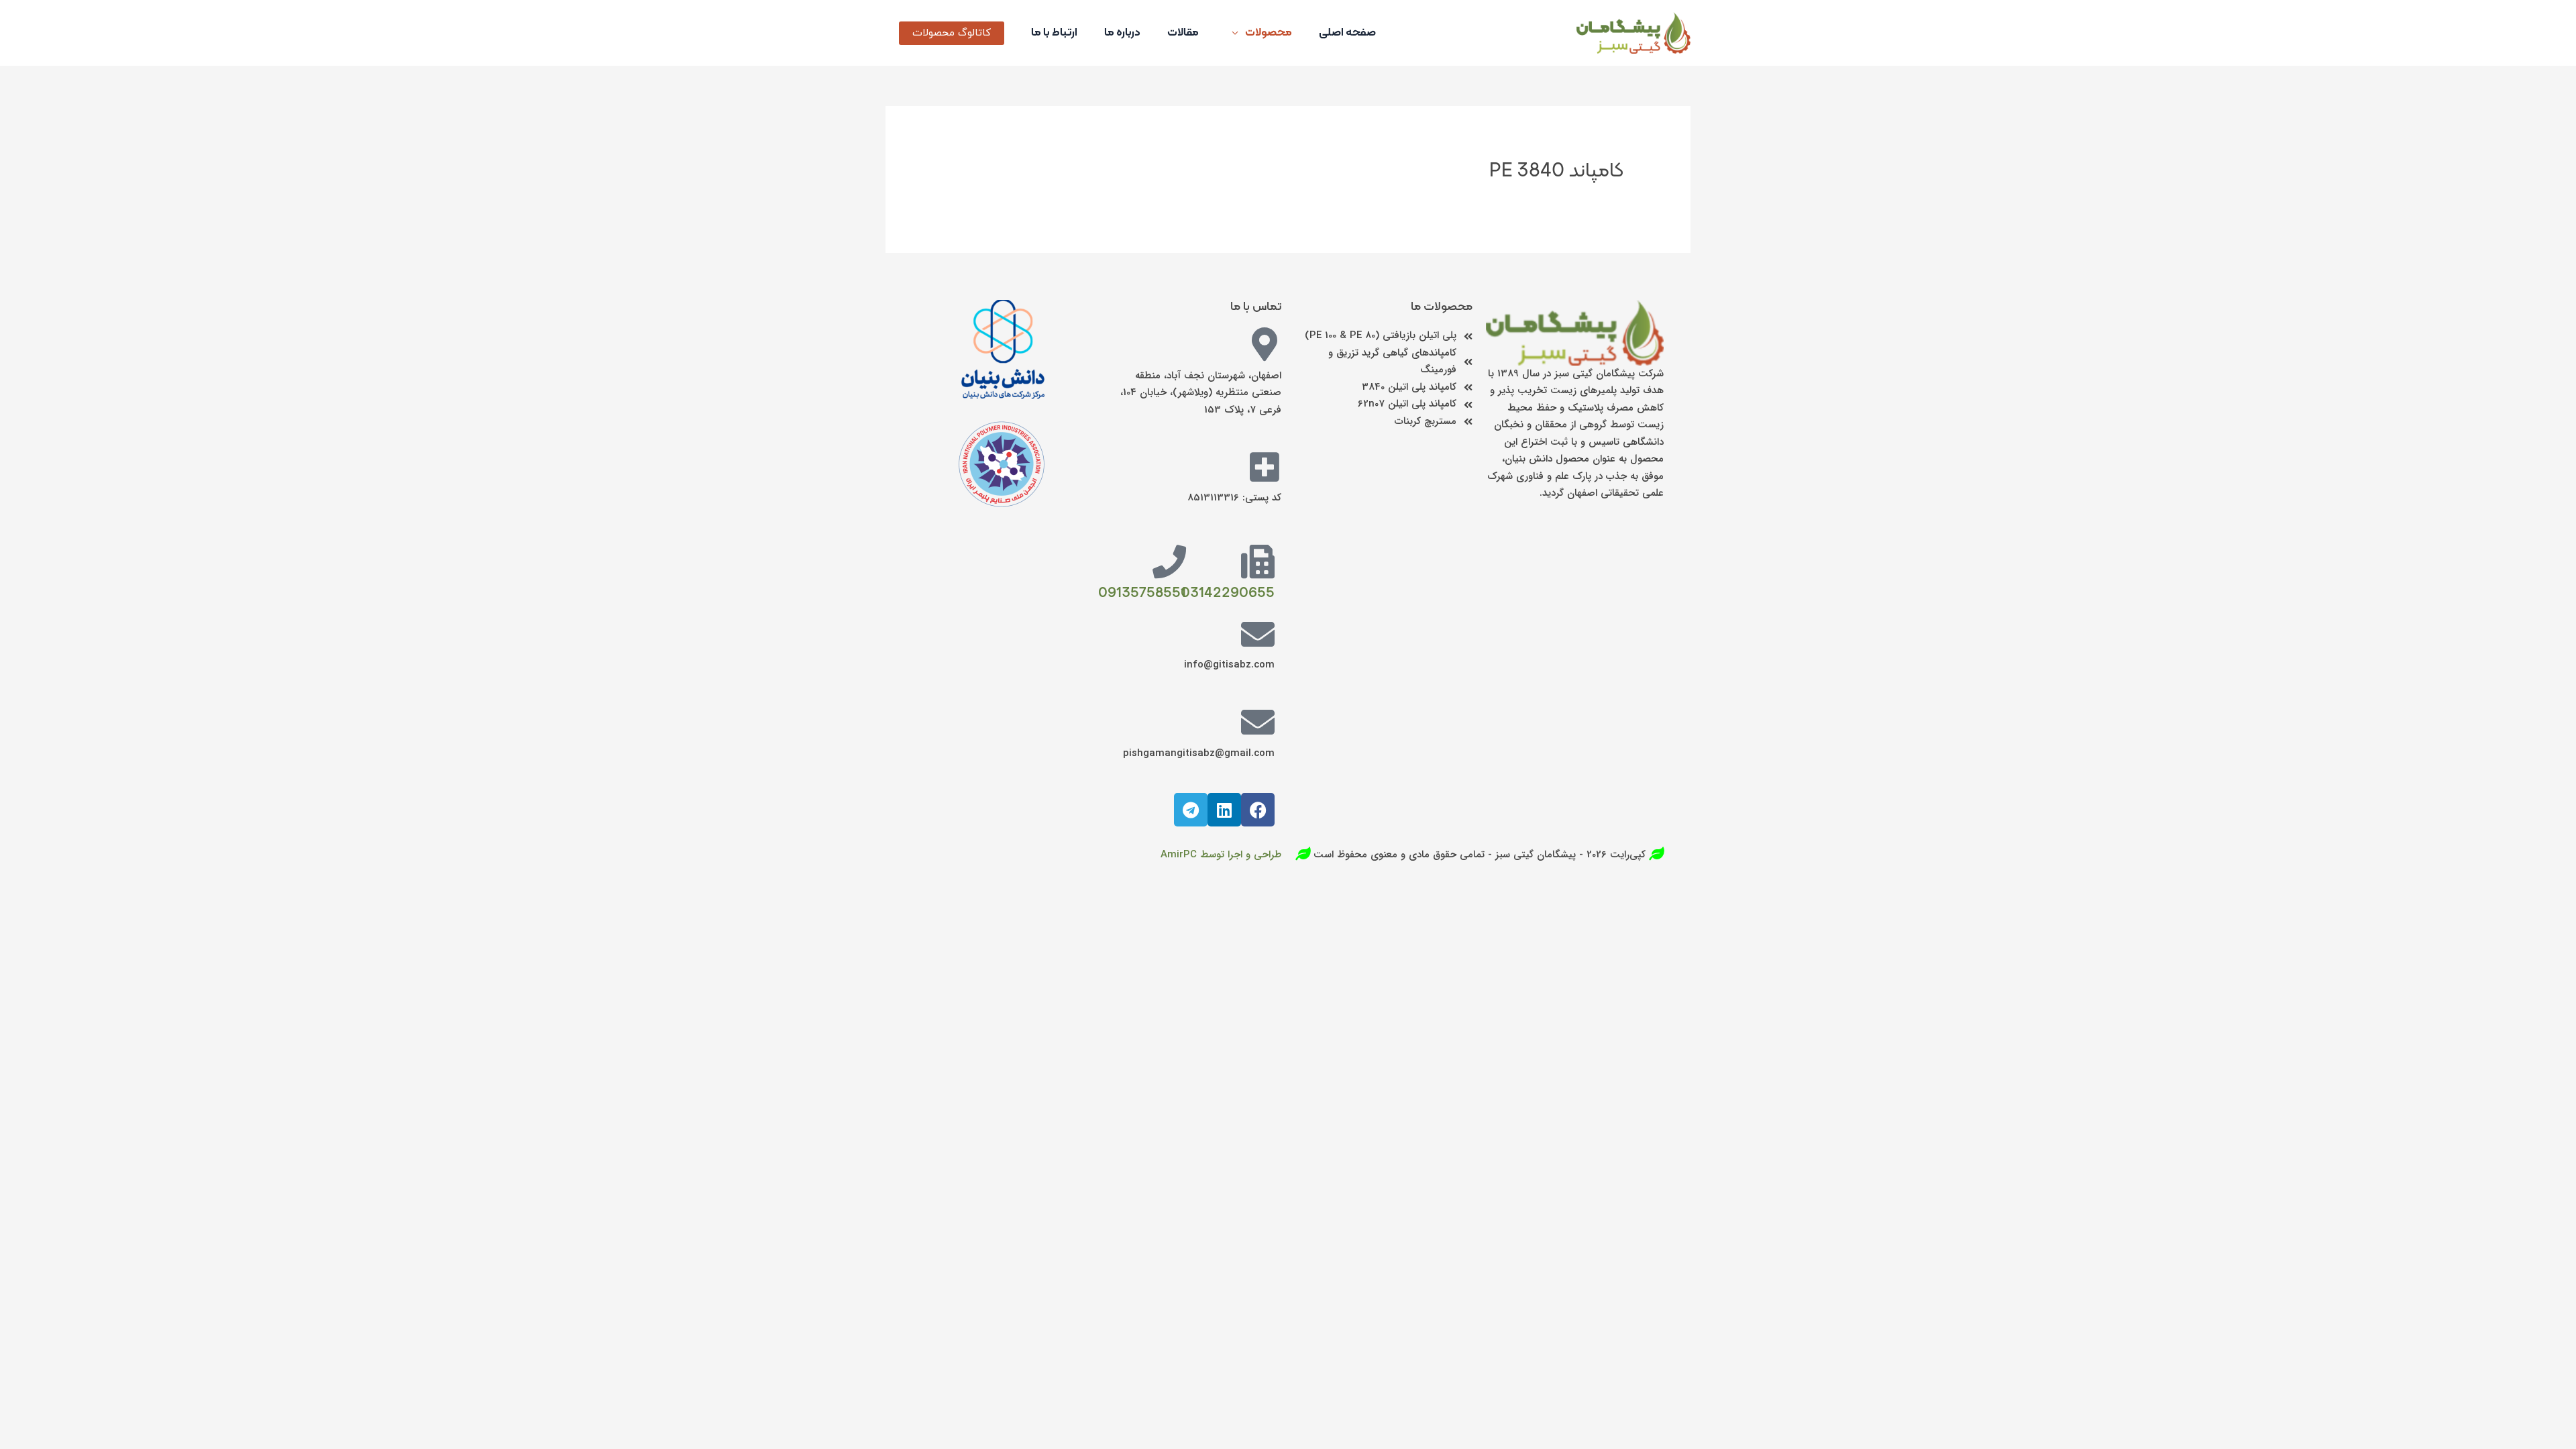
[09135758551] (1169, 561)
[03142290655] (1258, 561)
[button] (952, 33)
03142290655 (1228, 593)
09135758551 (1142, 593)
